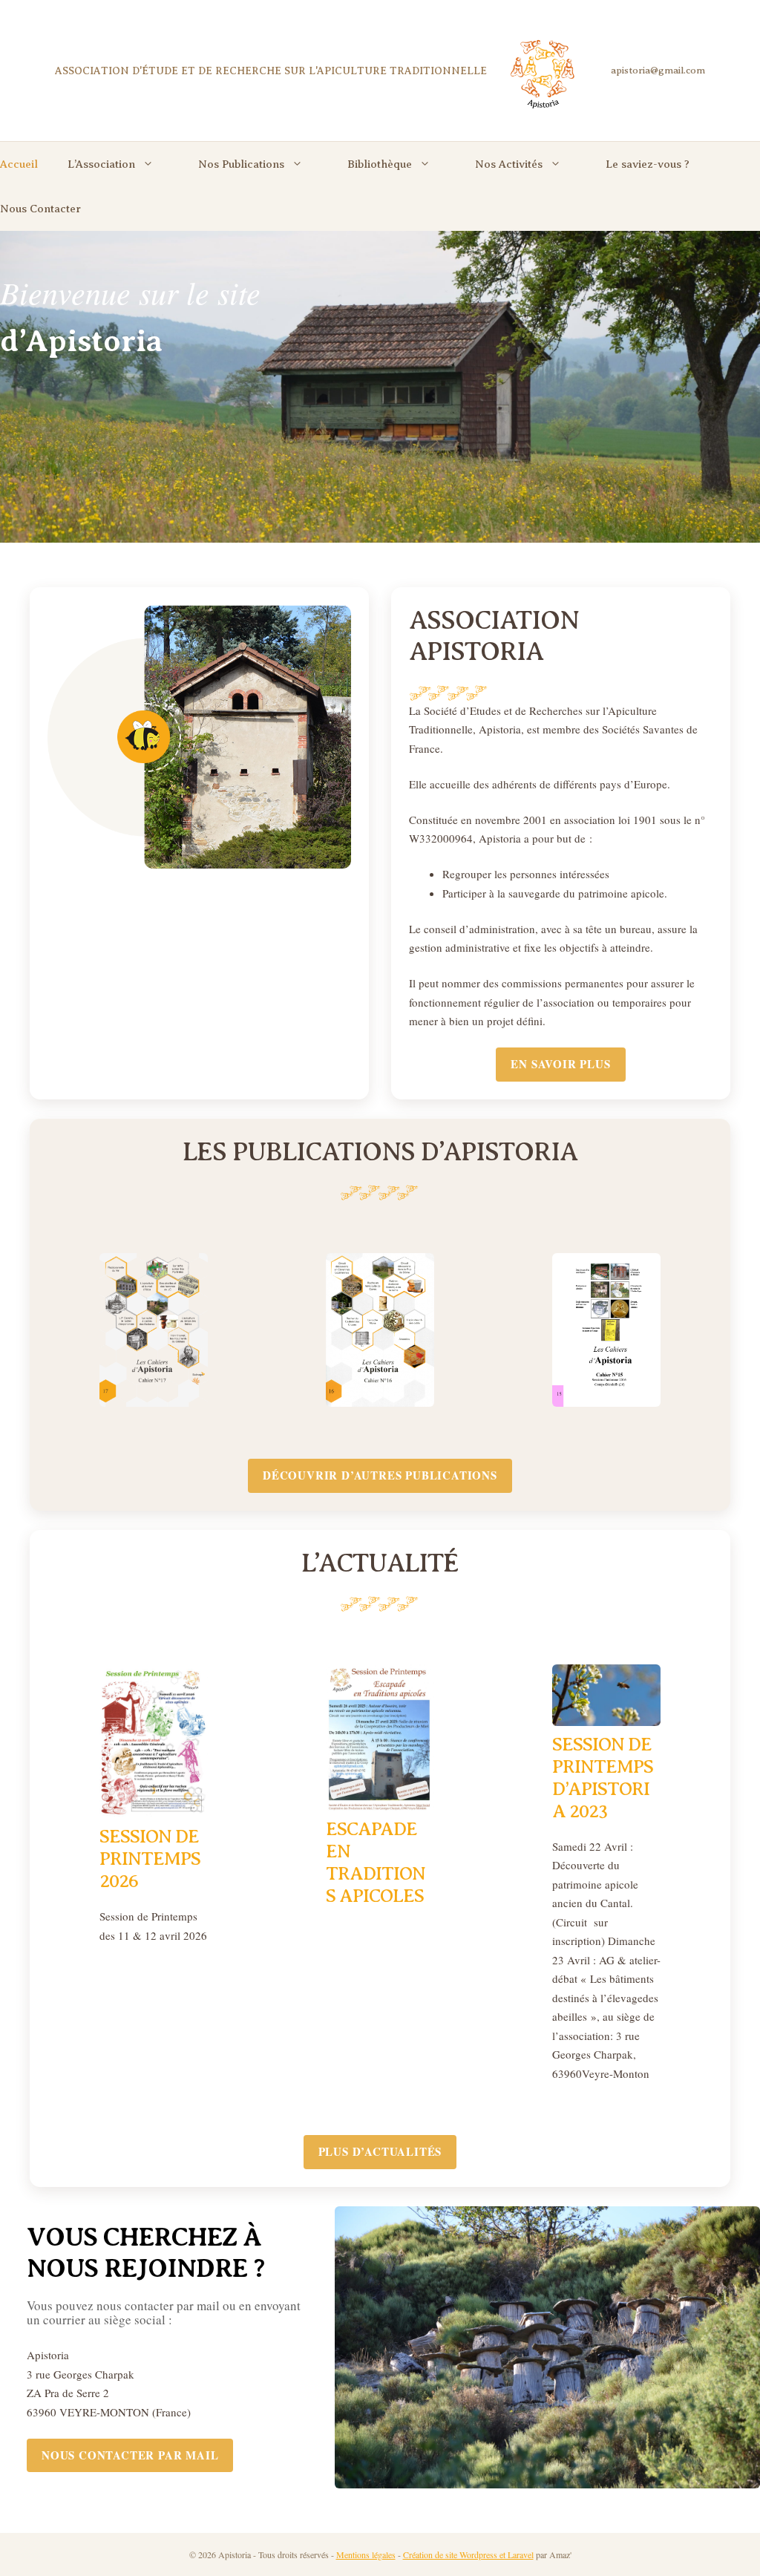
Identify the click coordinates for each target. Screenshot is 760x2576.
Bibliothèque (380, 164)
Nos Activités (509, 164)
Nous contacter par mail (130, 2455)
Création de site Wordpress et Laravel (468, 2554)
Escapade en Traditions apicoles (376, 1863)
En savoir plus (560, 1064)
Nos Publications (241, 164)
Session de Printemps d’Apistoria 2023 (603, 1778)
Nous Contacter (40, 209)
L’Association (101, 164)
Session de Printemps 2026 (150, 1859)
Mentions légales (366, 2554)
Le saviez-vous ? (648, 164)
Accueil (19, 164)
